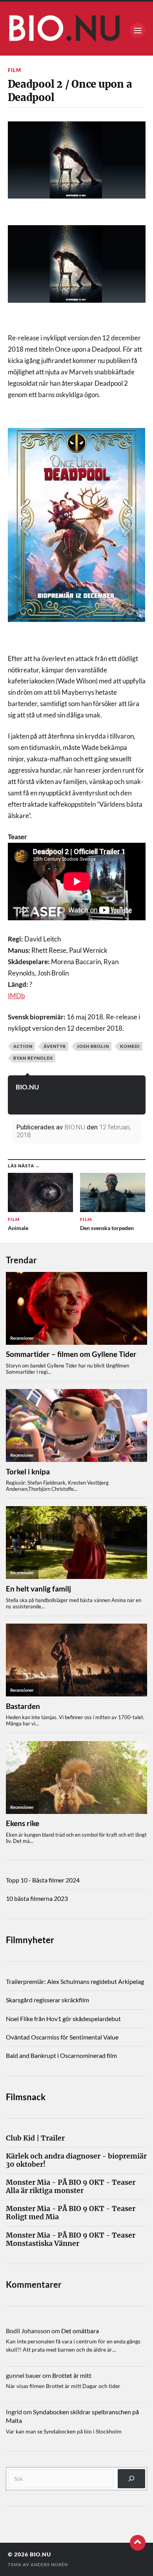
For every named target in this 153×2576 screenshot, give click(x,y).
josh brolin (93, 1046)
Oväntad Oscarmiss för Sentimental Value (62, 2037)
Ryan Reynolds (33, 1058)
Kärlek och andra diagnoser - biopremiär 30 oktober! (76, 2161)
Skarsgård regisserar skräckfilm (47, 2000)
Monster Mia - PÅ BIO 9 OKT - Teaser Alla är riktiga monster (71, 2187)
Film (15, 70)
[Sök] (132, 2479)
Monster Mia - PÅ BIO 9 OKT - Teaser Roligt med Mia (71, 2213)
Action (23, 1046)
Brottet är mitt (72, 2375)
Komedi (130, 1046)
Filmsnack (26, 2097)
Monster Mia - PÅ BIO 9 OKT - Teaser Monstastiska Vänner (71, 2240)
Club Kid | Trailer (35, 2138)
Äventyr (55, 1046)
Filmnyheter (30, 1940)
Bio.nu (40, 2554)
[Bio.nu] (77, 30)
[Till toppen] (138, 2543)
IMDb (16, 996)
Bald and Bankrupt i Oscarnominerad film (61, 2055)
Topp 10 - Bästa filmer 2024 (43, 1880)
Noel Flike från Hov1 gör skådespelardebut (63, 2019)
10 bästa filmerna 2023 (37, 1898)
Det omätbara (80, 2331)
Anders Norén (49, 2564)
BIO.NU (27, 1087)
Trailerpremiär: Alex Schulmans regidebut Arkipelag (75, 1981)
